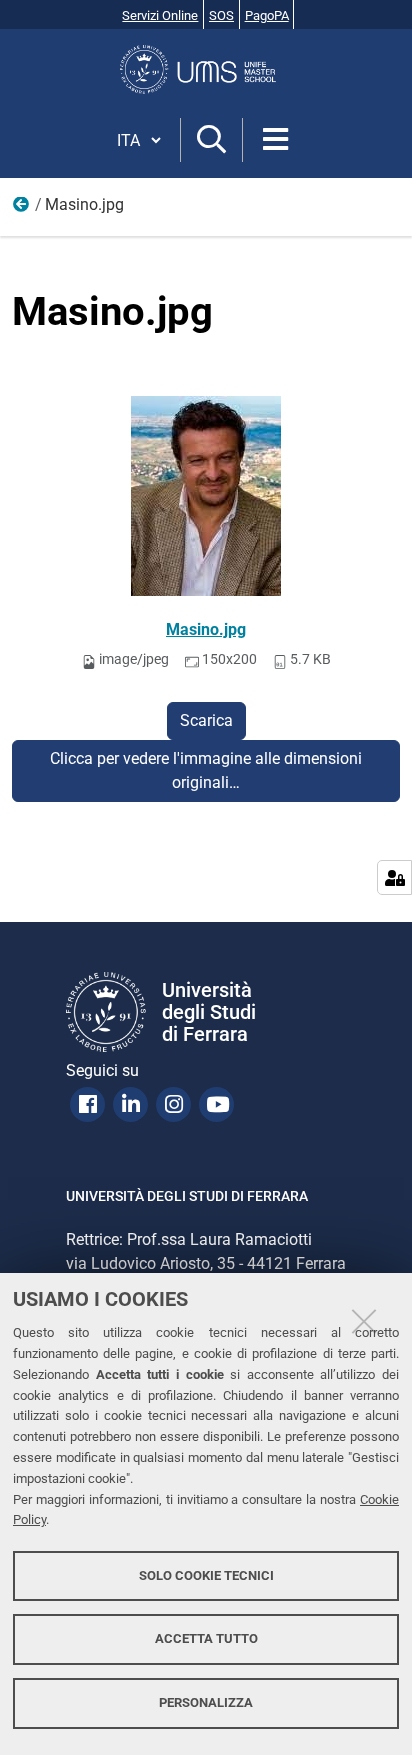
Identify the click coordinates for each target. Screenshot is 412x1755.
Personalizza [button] (206, 1702)
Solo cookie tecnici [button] (206, 1575)
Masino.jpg (206, 629)
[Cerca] (211, 140)
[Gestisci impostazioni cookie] (394, 877)
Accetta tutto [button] (206, 1638)
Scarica (206, 720)
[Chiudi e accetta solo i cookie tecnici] (364, 1321)
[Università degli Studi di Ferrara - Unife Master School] (206, 69)
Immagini (22, 209)
